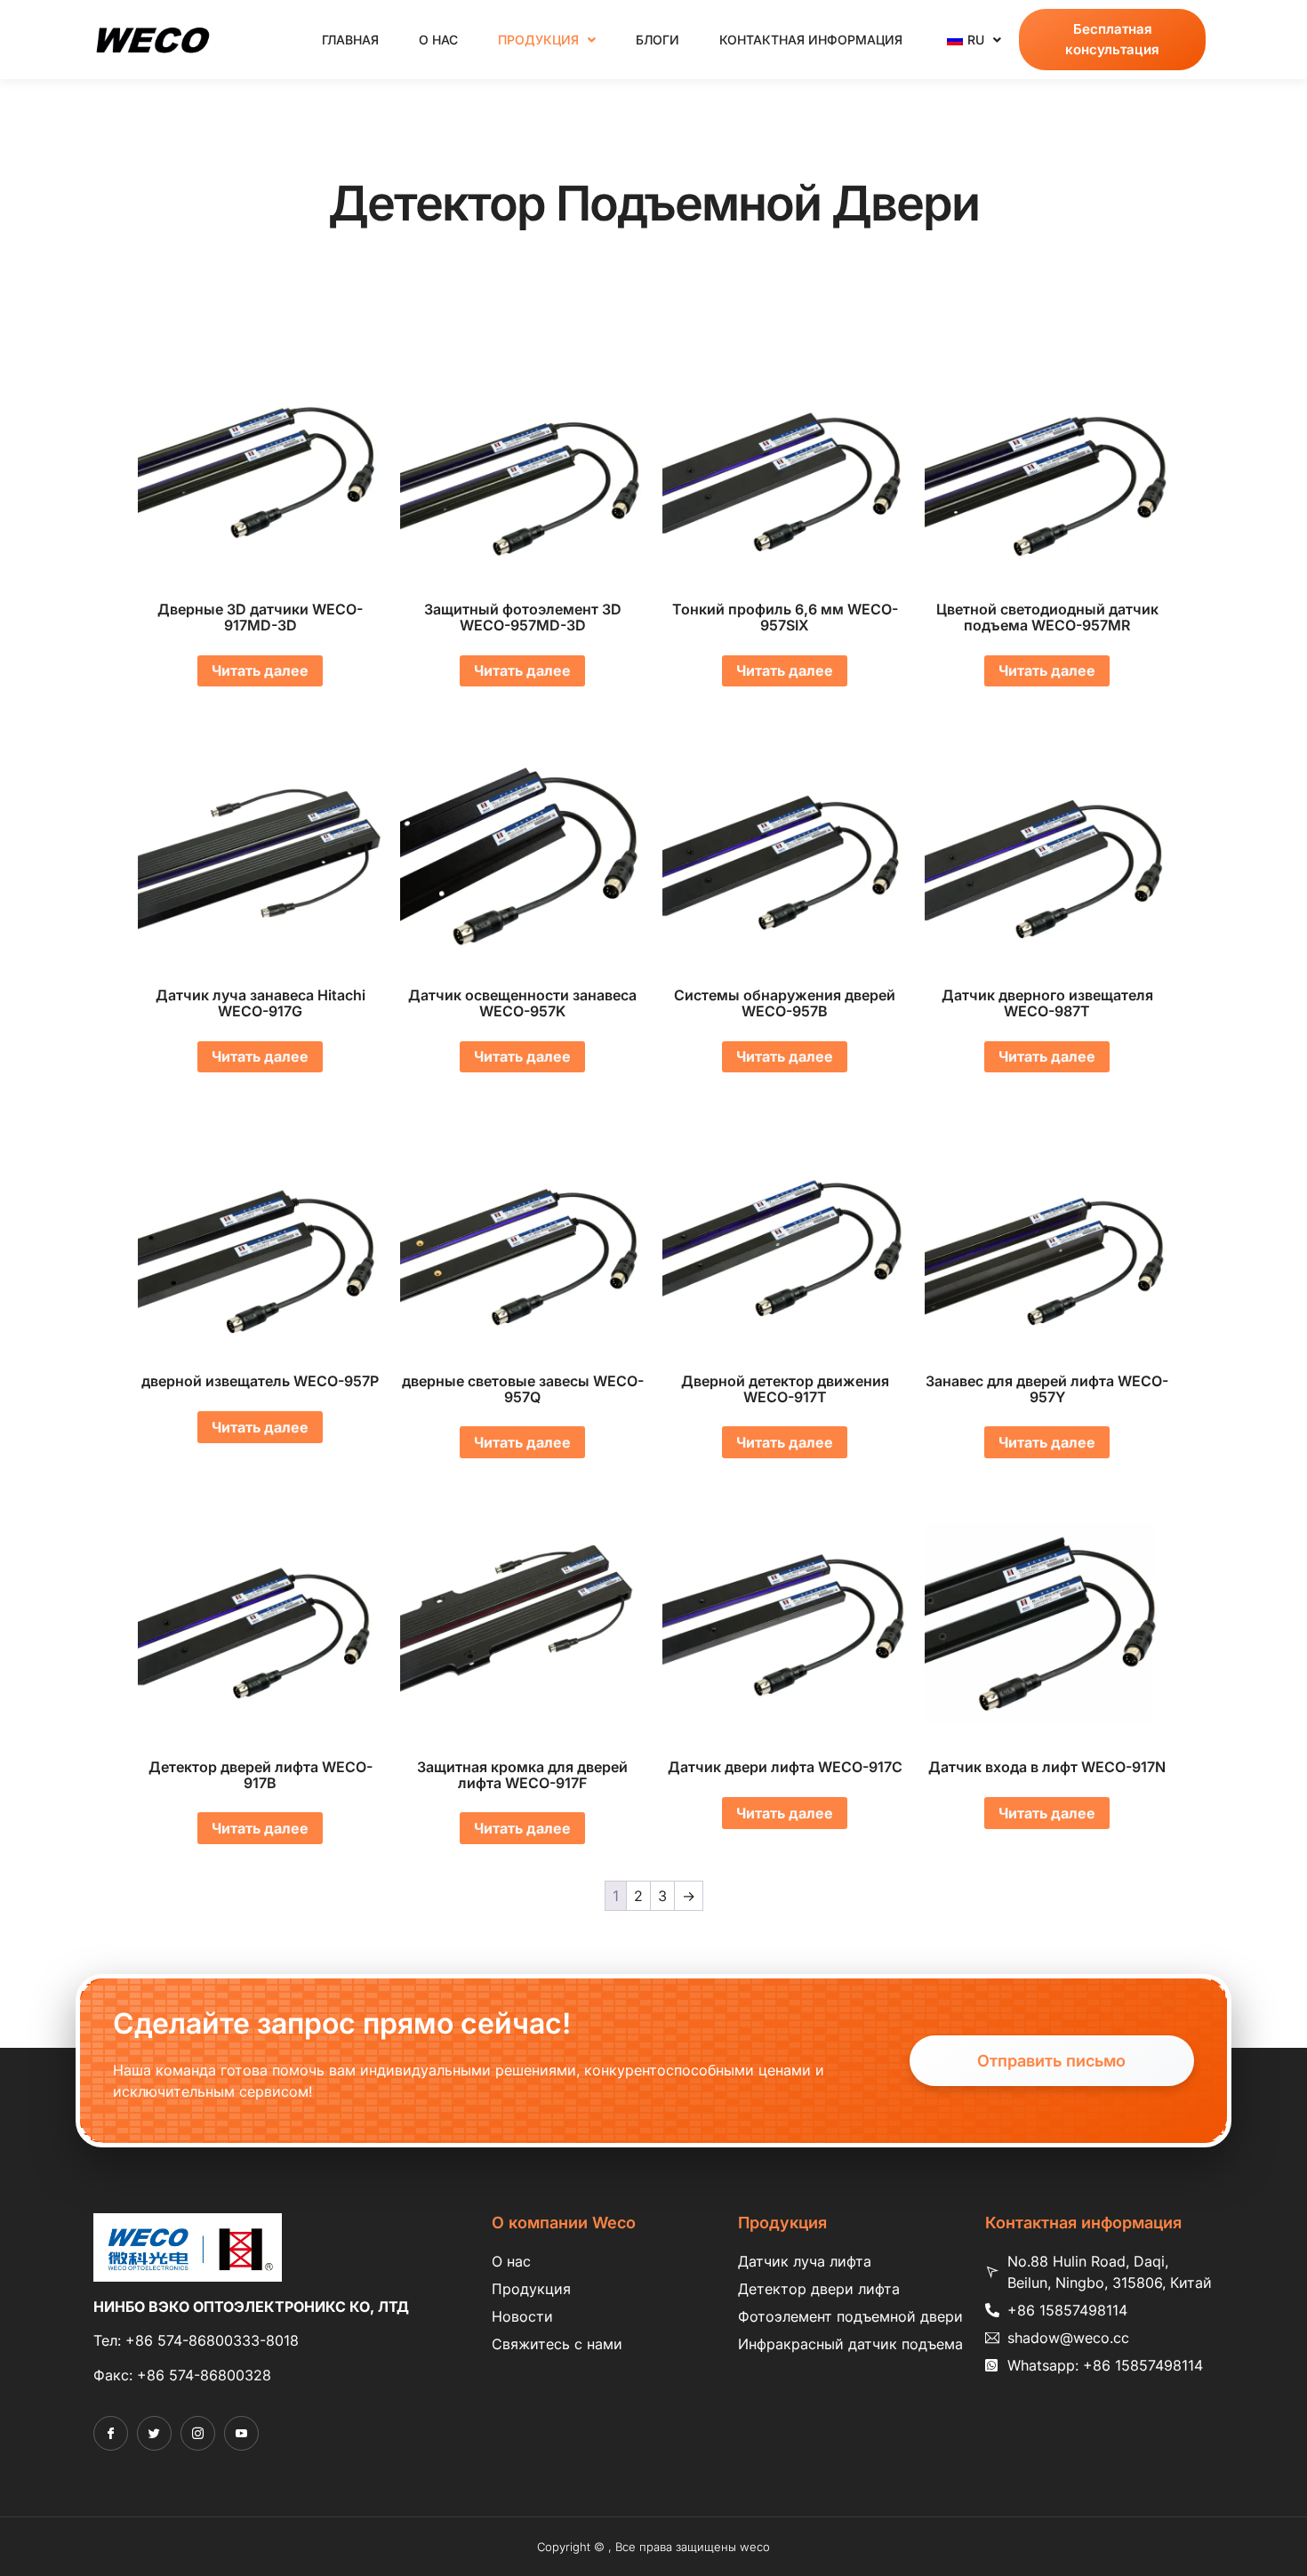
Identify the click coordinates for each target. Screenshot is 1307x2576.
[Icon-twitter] (154, 2433)
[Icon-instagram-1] (198, 2433)
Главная (350, 40)
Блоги (658, 40)
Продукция (538, 40)
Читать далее (260, 670)
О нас (438, 40)
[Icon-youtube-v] (241, 2433)
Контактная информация (811, 40)
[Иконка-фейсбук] (111, 2433)
